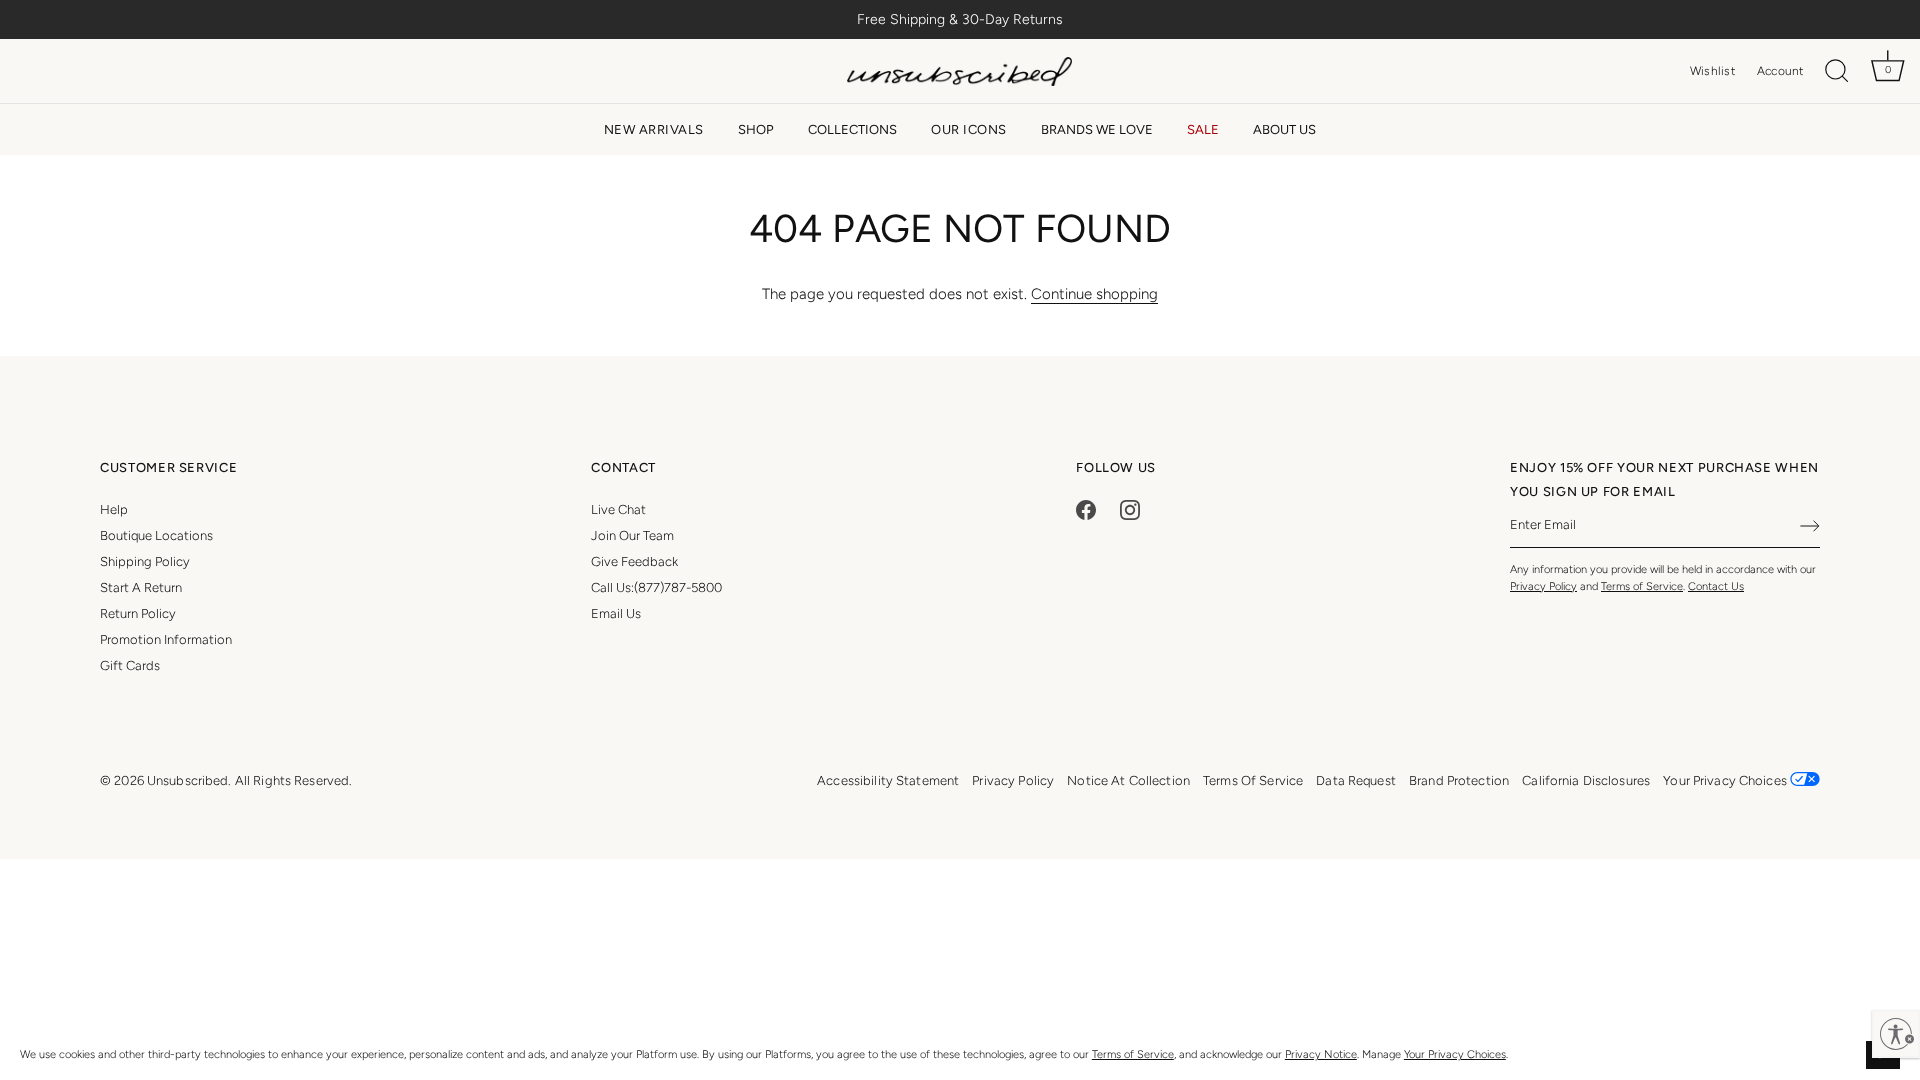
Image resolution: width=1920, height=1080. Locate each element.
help (114, 509)
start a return (141, 587)
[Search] (1837, 71)
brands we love (1097, 129)
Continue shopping (1094, 294)
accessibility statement (888, 780)
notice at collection (1128, 780)
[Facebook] (1086, 509)
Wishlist (1712, 71)
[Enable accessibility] (1896, 1034)
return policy (138, 613)
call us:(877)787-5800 (656, 587)
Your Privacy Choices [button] (1726, 780)
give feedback (634, 561)
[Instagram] (1130, 509)
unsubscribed (188, 780)
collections (852, 129)
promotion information (166, 639)
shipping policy (145, 561)
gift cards (130, 665)
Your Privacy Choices (1455, 1054)
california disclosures (1586, 780)
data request (1356, 780)
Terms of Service (1133, 1054)
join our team (632, 535)
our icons (969, 129)
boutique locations (156, 535)
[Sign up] (1810, 526)
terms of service (1253, 780)
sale (1203, 129)
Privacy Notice (1321, 1054)
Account (1780, 71)
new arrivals (654, 129)
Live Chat (618, 509)
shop (756, 129)
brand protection (1459, 780)
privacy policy (1013, 780)
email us (616, 613)
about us (1284, 129)
